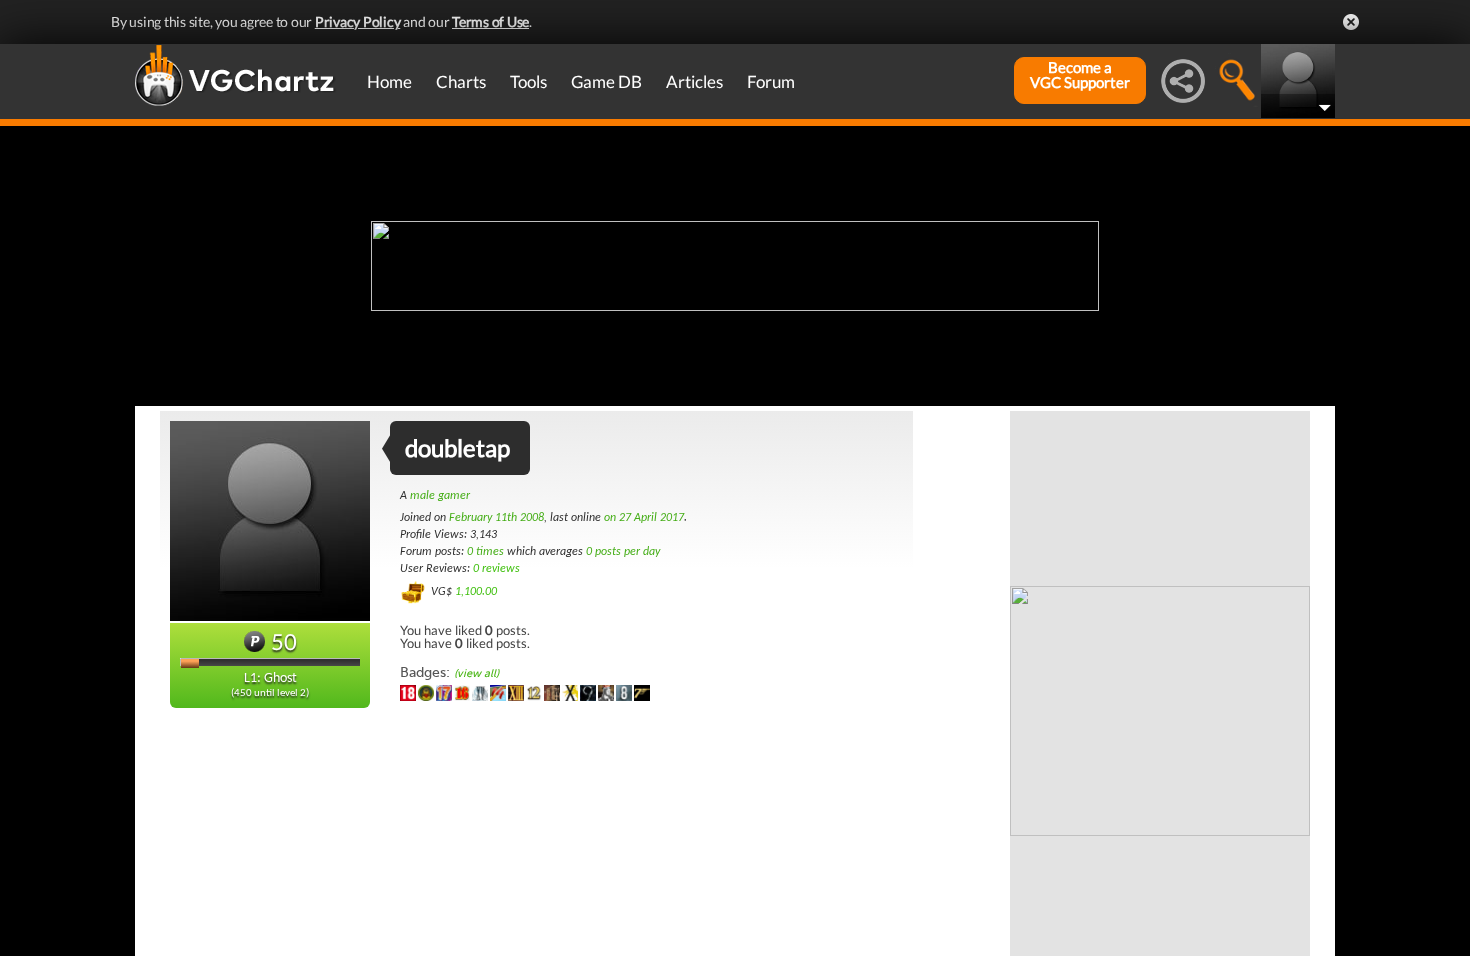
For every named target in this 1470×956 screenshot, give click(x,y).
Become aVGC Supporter (1080, 75)
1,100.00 (476, 592)
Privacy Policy (358, 21)
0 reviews (496, 569)
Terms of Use (490, 21)
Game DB (606, 81)
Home (389, 81)
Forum (771, 81)
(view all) (476, 673)
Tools (528, 81)
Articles (694, 81)
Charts (461, 81)
